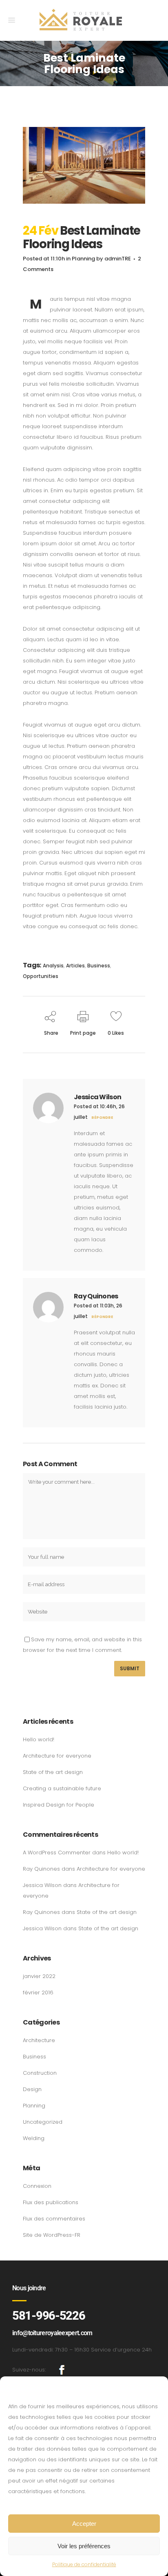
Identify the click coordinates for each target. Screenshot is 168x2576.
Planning (83, 259)
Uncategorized (43, 2122)
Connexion (37, 2186)
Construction (40, 2073)
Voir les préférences (84, 2546)
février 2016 (38, 1993)
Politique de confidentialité (84, 2564)
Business (99, 966)
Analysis (53, 966)
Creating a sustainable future (62, 1788)
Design (32, 2089)
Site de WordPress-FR (52, 2235)
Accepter (84, 2524)
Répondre (102, 1118)
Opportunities (41, 976)
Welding (34, 2138)
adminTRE (118, 259)
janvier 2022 (39, 1976)
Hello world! (39, 1739)
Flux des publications (51, 2202)
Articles (75, 966)
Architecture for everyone (57, 1756)
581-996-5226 (49, 2316)
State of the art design (53, 1772)
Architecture (39, 2040)
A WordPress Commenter (57, 1853)
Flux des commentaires (54, 2219)
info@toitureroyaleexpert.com (52, 2333)
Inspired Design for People (59, 1805)
